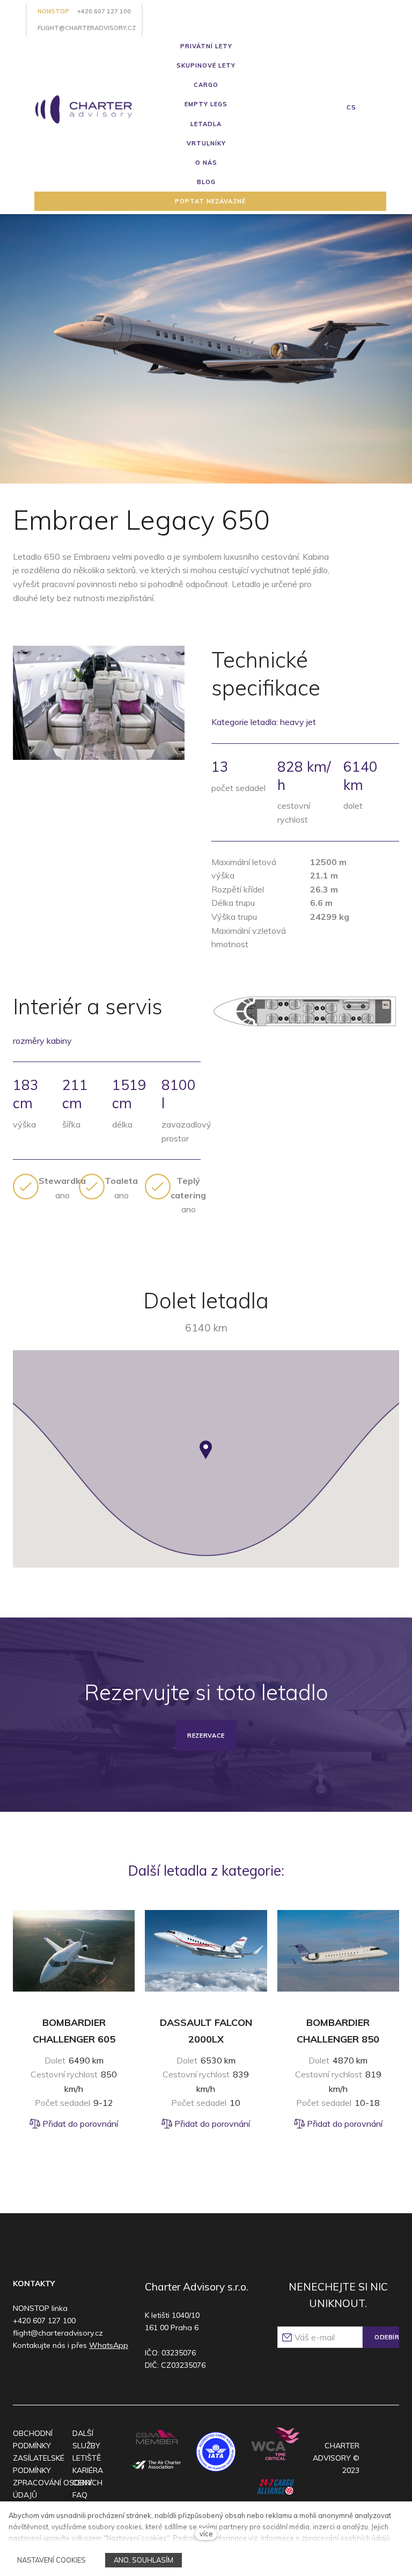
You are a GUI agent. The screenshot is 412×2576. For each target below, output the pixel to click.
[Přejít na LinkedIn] (83, 2374)
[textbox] (62, 1188)
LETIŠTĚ (87, 2458)
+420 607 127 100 (104, 11)
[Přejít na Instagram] (42, 2374)
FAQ (80, 2495)
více (206, 2534)
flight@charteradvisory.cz (87, 28)
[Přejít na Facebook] (21, 2374)
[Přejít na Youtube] (62, 2374)
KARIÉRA (88, 2470)
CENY (82, 2483)
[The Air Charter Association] (157, 2465)
